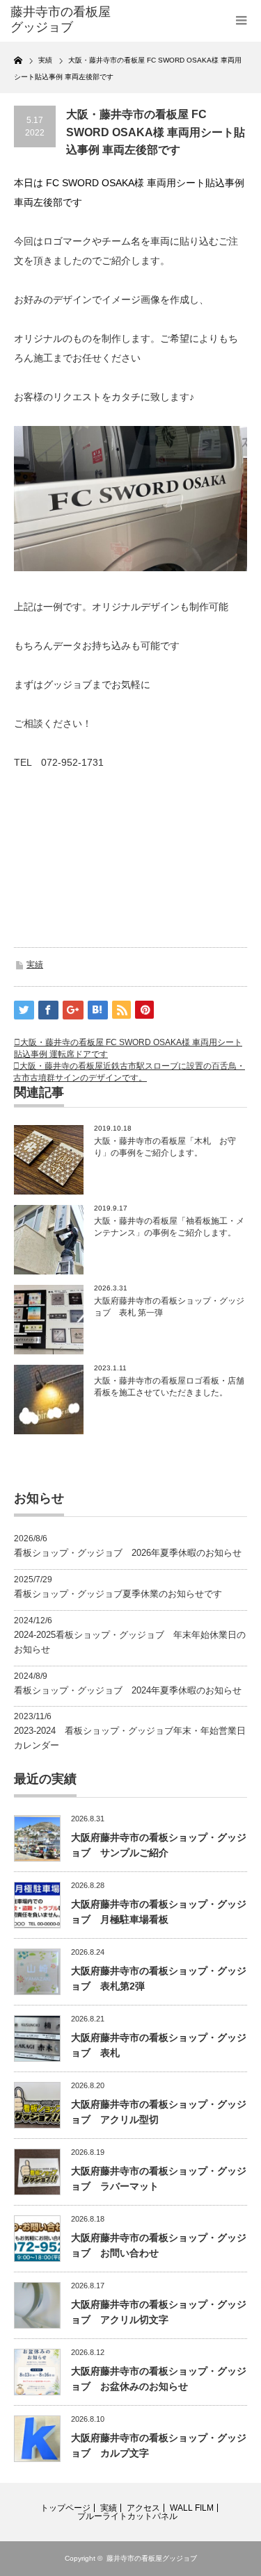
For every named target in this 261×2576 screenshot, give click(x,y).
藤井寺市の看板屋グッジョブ (152, 2558)
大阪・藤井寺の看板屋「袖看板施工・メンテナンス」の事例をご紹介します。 (169, 1227)
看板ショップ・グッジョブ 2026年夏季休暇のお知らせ (128, 1553)
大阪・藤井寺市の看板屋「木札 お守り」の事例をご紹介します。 (165, 1147)
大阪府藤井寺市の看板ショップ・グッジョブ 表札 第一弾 (169, 1307)
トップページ (65, 2508)
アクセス (143, 2508)
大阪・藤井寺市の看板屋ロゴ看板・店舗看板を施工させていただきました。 (169, 1387)
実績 (35, 965)
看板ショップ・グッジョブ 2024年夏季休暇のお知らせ (128, 1690)
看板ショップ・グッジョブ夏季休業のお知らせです (118, 1594)
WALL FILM (192, 2508)
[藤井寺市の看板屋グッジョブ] (63, 20)
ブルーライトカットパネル (127, 2516)
